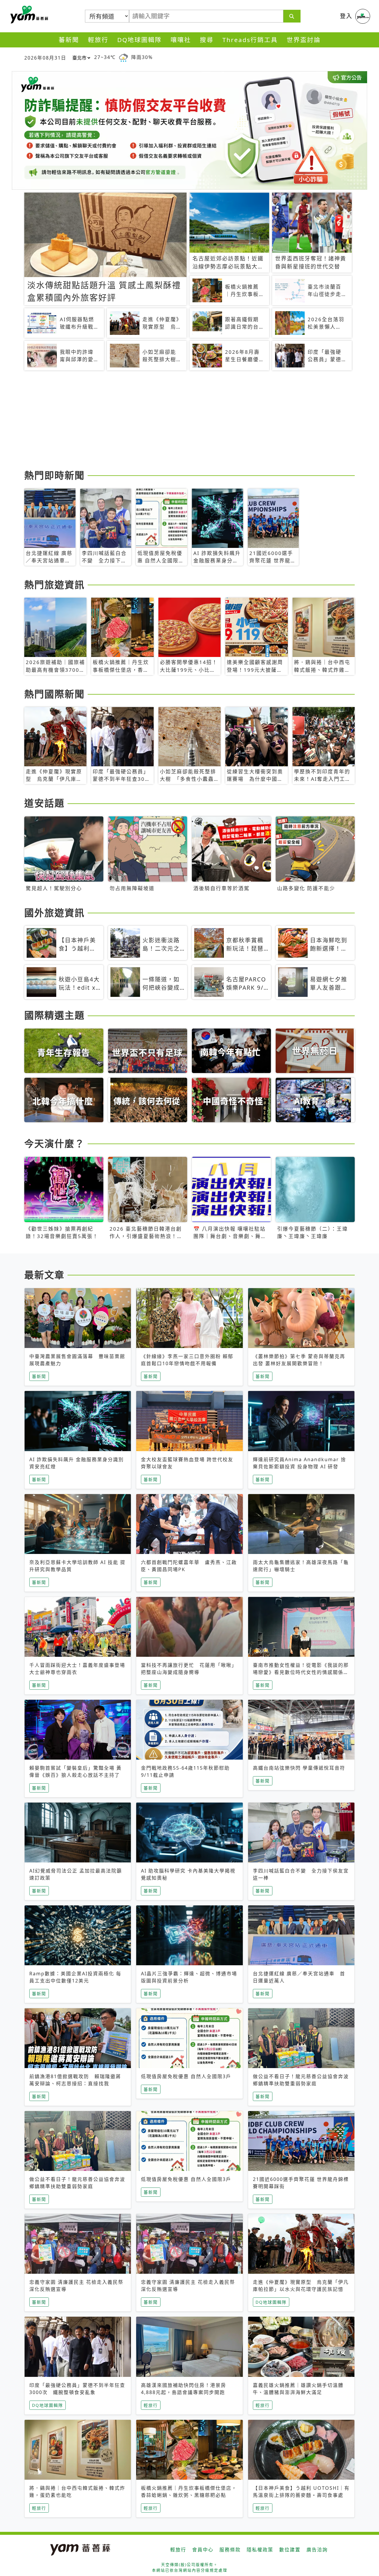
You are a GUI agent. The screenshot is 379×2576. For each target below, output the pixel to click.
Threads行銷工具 (250, 40)
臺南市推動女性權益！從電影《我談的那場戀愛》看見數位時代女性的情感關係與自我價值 (301, 1672)
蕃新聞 (69, 40)
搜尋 (207, 40)
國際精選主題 (54, 1015)
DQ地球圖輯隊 (139, 40)
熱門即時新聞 (54, 475)
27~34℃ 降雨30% (123, 57)
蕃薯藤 (28, 15)
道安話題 (44, 803)
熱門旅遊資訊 (54, 585)
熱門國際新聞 (54, 694)
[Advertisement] (189, 421)
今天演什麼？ (54, 1143)
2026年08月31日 (45, 58)
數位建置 (290, 2550)
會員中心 (203, 2550)
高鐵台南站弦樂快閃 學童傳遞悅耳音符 (299, 1768)
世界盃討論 (304, 40)
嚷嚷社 (181, 40)
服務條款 (230, 2550)
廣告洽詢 (317, 2550)
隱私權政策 (260, 2550)
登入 (346, 16)
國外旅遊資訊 (54, 913)
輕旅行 (98, 40)
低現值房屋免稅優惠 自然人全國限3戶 (186, 2076)
